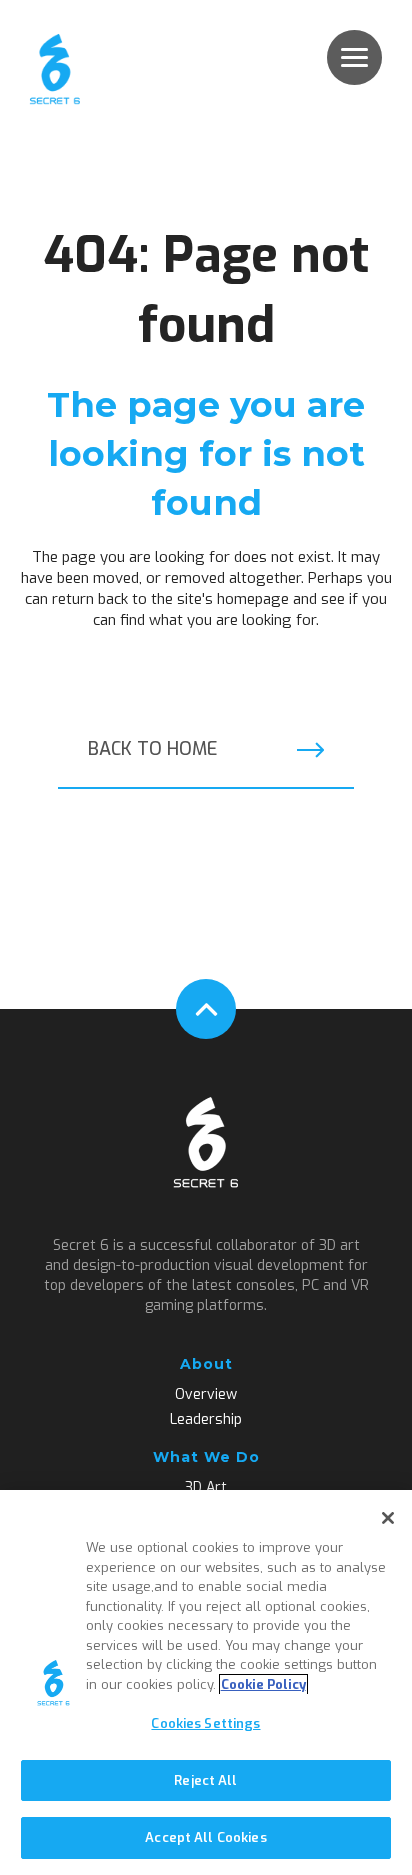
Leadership (206, 1420)
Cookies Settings (205, 1723)
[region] (206, 1682)
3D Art (206, 1488)
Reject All (205, 1780)
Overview (206, 1395)
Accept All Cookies (205, 1837)
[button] (354, 57)
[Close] (388, 1518)
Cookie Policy (263, 1684)
